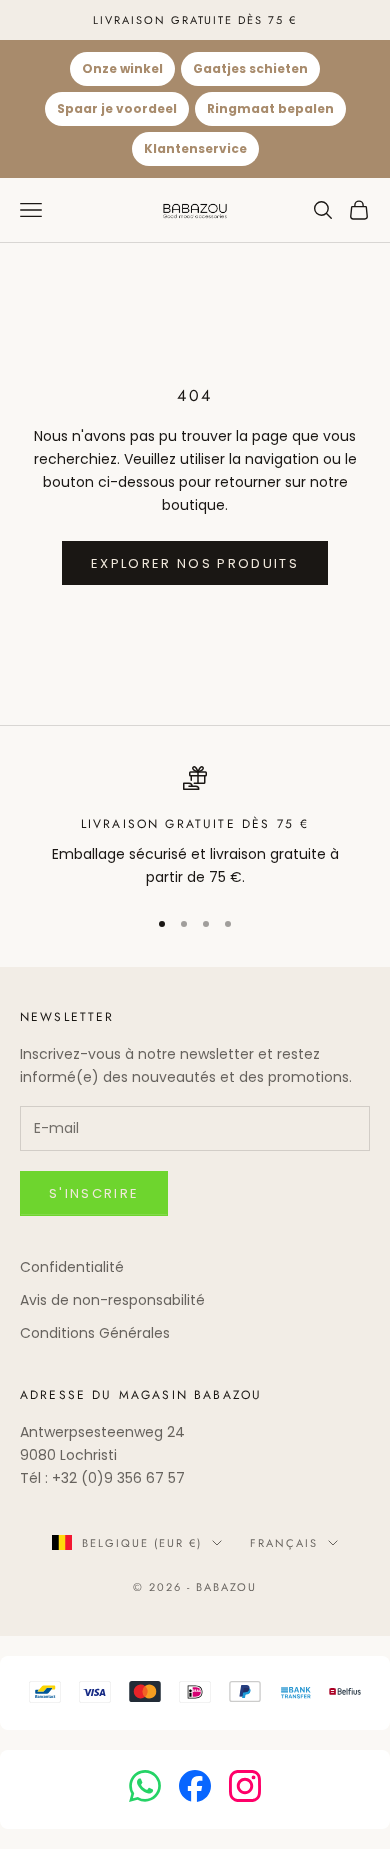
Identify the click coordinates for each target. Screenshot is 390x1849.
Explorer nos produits (195, 563)
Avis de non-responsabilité (112, 1300)
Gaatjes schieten (250, 68)
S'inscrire (94, 1193)
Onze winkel (122, 68)
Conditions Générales (95, 1333)
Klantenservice (195, 148)
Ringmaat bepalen (270, 108)
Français (284, 1543)
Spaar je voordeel (117, 108)
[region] (195, 827)
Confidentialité (72, 1267)
